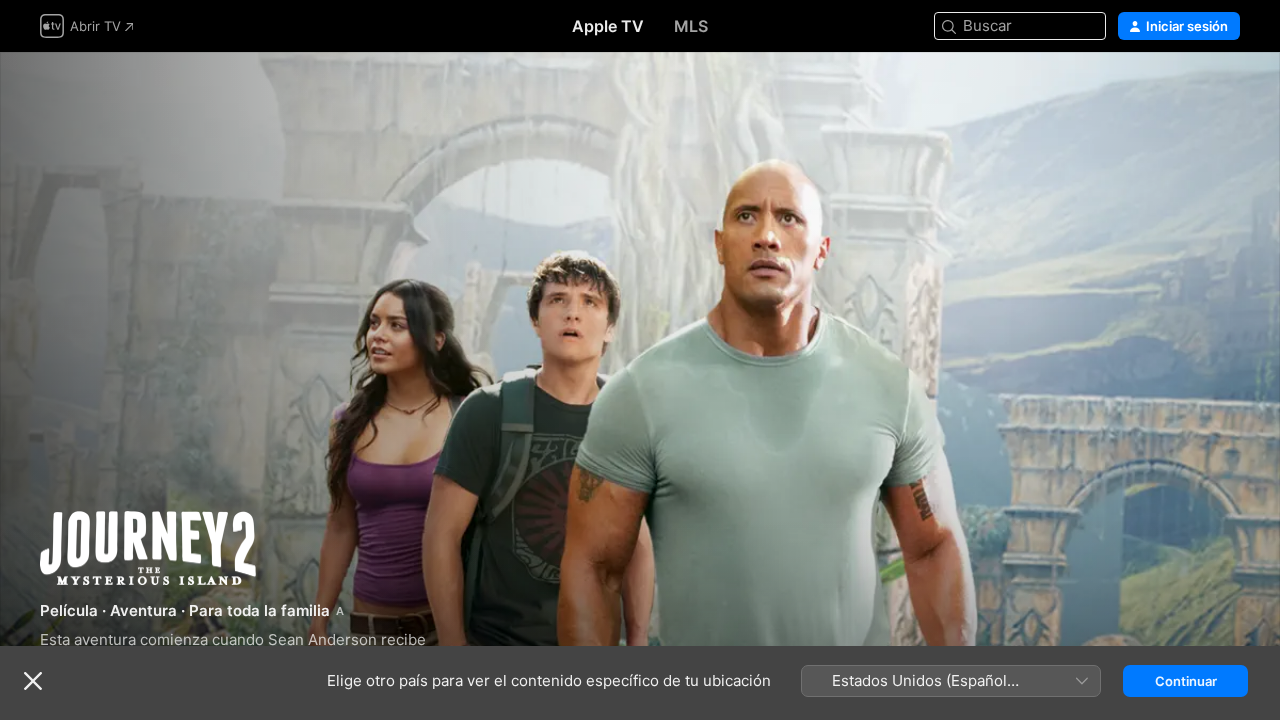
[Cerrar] (33, 681)
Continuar (1186, 681)
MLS (691, 26)
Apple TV (608, 26)
